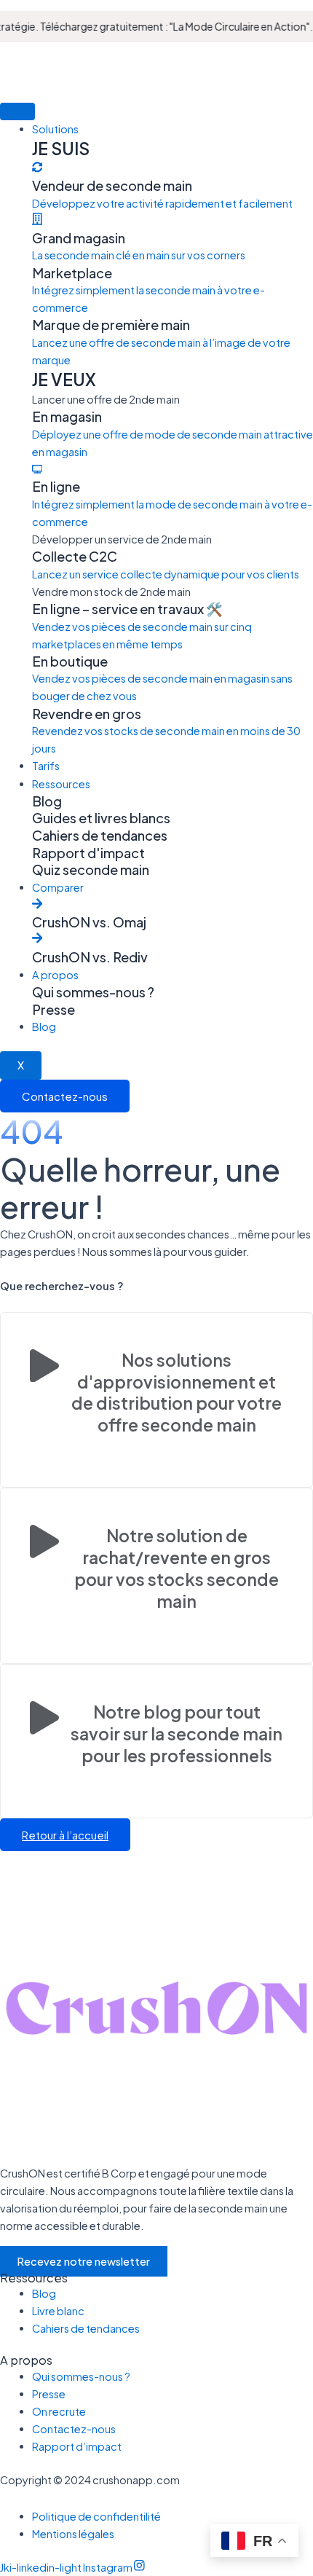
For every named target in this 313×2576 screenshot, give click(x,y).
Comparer (58, 887)
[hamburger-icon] (17, 111)
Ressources (61, 784)
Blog (44, 1026)
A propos (55, 975)
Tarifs (46, 766)
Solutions (55, 129)
